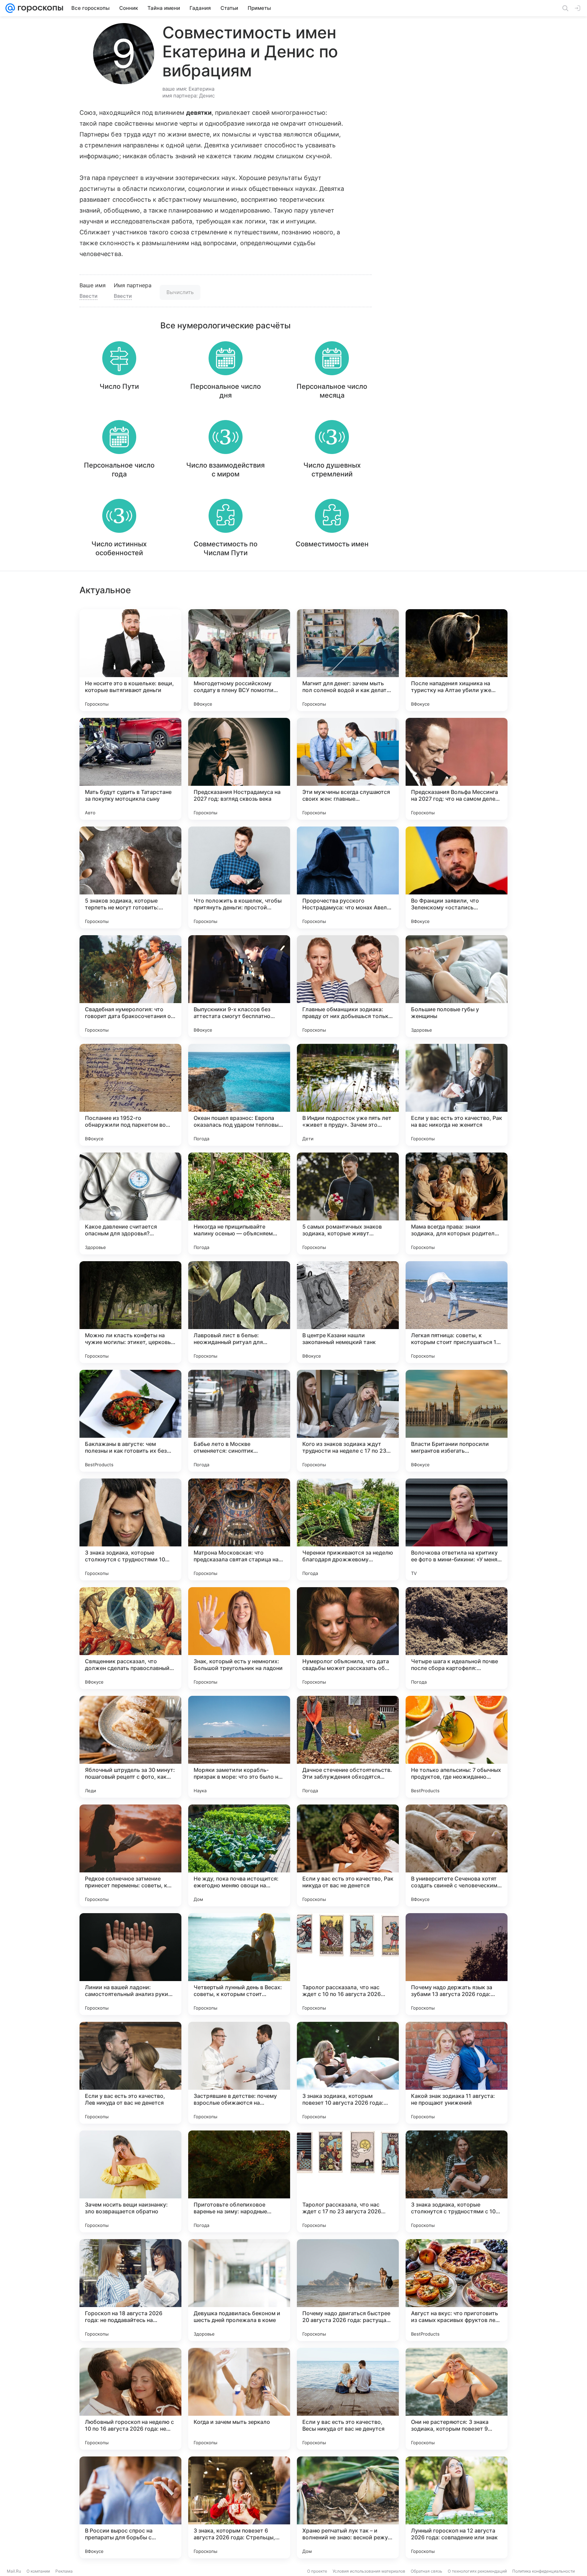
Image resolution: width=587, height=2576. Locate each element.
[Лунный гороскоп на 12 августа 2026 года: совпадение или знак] (457, 2507)
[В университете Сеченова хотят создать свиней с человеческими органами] (457, 1855)
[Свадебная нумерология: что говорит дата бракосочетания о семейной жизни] (130, 986)
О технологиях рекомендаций (477, 2571)
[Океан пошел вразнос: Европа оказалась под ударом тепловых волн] (239, 1095)
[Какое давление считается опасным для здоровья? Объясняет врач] (130, 1203)
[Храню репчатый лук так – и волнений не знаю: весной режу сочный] (348, 2507)
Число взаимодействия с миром (225, 470)
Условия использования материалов (369, 2571)
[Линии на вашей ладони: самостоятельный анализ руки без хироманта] (130, 1964)
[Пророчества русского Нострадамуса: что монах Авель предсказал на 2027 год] (348, 877)
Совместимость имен (332, 544)
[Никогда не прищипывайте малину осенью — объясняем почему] (239, 1203)
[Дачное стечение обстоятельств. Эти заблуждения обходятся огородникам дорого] (348, 1747)
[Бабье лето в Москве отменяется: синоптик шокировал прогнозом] (239, 1421)
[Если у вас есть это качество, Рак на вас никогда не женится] (457, 1095)
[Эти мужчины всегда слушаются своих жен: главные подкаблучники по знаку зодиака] (348, 769)
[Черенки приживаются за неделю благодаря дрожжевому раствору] (348, 1529)
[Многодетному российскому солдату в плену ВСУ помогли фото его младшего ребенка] (239, 660)
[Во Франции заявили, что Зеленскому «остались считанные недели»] (457, 877)
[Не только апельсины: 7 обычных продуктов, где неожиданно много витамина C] (457, 1747)
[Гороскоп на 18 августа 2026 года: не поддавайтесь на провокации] (130, 2290)
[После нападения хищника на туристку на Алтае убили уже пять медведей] (457, 660)
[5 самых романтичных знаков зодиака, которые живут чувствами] (348, 1203)
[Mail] (10, 8)
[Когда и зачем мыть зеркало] (239, 2399)
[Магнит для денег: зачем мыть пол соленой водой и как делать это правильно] (348, 660)
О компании (38, 2571)
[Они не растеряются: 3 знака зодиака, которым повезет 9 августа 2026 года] (457, 2399)
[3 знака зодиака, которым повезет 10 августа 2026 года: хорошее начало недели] (348, 2073)
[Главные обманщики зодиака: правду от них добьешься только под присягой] (348, 986)
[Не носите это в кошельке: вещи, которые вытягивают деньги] (130, 660)
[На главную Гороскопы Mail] (39, 8)
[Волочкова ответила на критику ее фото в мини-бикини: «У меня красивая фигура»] (457, 1529)
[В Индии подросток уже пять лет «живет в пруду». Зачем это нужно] (348, 1095)
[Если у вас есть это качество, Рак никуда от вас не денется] (348, 1855)
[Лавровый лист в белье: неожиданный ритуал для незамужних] (239, 1312)
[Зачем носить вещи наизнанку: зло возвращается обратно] (130, 2181)
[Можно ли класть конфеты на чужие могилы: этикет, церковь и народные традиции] (130, 1312)
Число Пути (119, 386)
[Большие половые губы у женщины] (457, 986)
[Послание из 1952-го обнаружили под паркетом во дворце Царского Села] (130, 1095)
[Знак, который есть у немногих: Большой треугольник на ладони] (239, 1638)
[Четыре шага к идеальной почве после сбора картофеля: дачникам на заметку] (457, 1638)
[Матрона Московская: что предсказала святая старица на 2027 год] (239, 1529)
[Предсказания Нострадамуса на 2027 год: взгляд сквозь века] (239, 769)
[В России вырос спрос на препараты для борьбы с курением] (130, 2507)
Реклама (64, 2571)
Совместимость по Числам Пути (226, 548)
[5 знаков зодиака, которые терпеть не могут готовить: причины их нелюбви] (130, 877)
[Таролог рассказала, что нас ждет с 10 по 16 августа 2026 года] (348, 1964)
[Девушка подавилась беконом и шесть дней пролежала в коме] (239, 2290)
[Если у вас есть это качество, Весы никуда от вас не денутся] (348, 2399)
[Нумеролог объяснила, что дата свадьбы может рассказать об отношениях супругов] (348, 1638)
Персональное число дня (226, 391)
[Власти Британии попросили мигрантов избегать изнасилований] (457, 1421)
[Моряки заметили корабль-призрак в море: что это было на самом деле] (239, 1747)
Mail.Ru (14, 2571)
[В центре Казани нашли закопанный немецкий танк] (348, 1312)
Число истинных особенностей (119, 548)
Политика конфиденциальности (544, 2571)
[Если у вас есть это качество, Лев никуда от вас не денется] (130, 2073)
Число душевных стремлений (332, 470)
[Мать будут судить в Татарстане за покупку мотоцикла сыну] (130, 769)
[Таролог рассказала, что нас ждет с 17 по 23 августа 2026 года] (348, 2181)
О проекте (317, 2571)
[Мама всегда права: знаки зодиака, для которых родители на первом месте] (457, 1203)
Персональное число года (119, 470)
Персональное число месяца (332, 391)
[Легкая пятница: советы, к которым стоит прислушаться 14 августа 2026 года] (457, 1312)
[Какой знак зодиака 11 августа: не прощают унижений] (457, 2073)
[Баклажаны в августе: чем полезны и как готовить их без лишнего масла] (130, 1421)
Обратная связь (426, 2571)
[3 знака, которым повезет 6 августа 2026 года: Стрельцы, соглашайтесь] (239, 2507)
